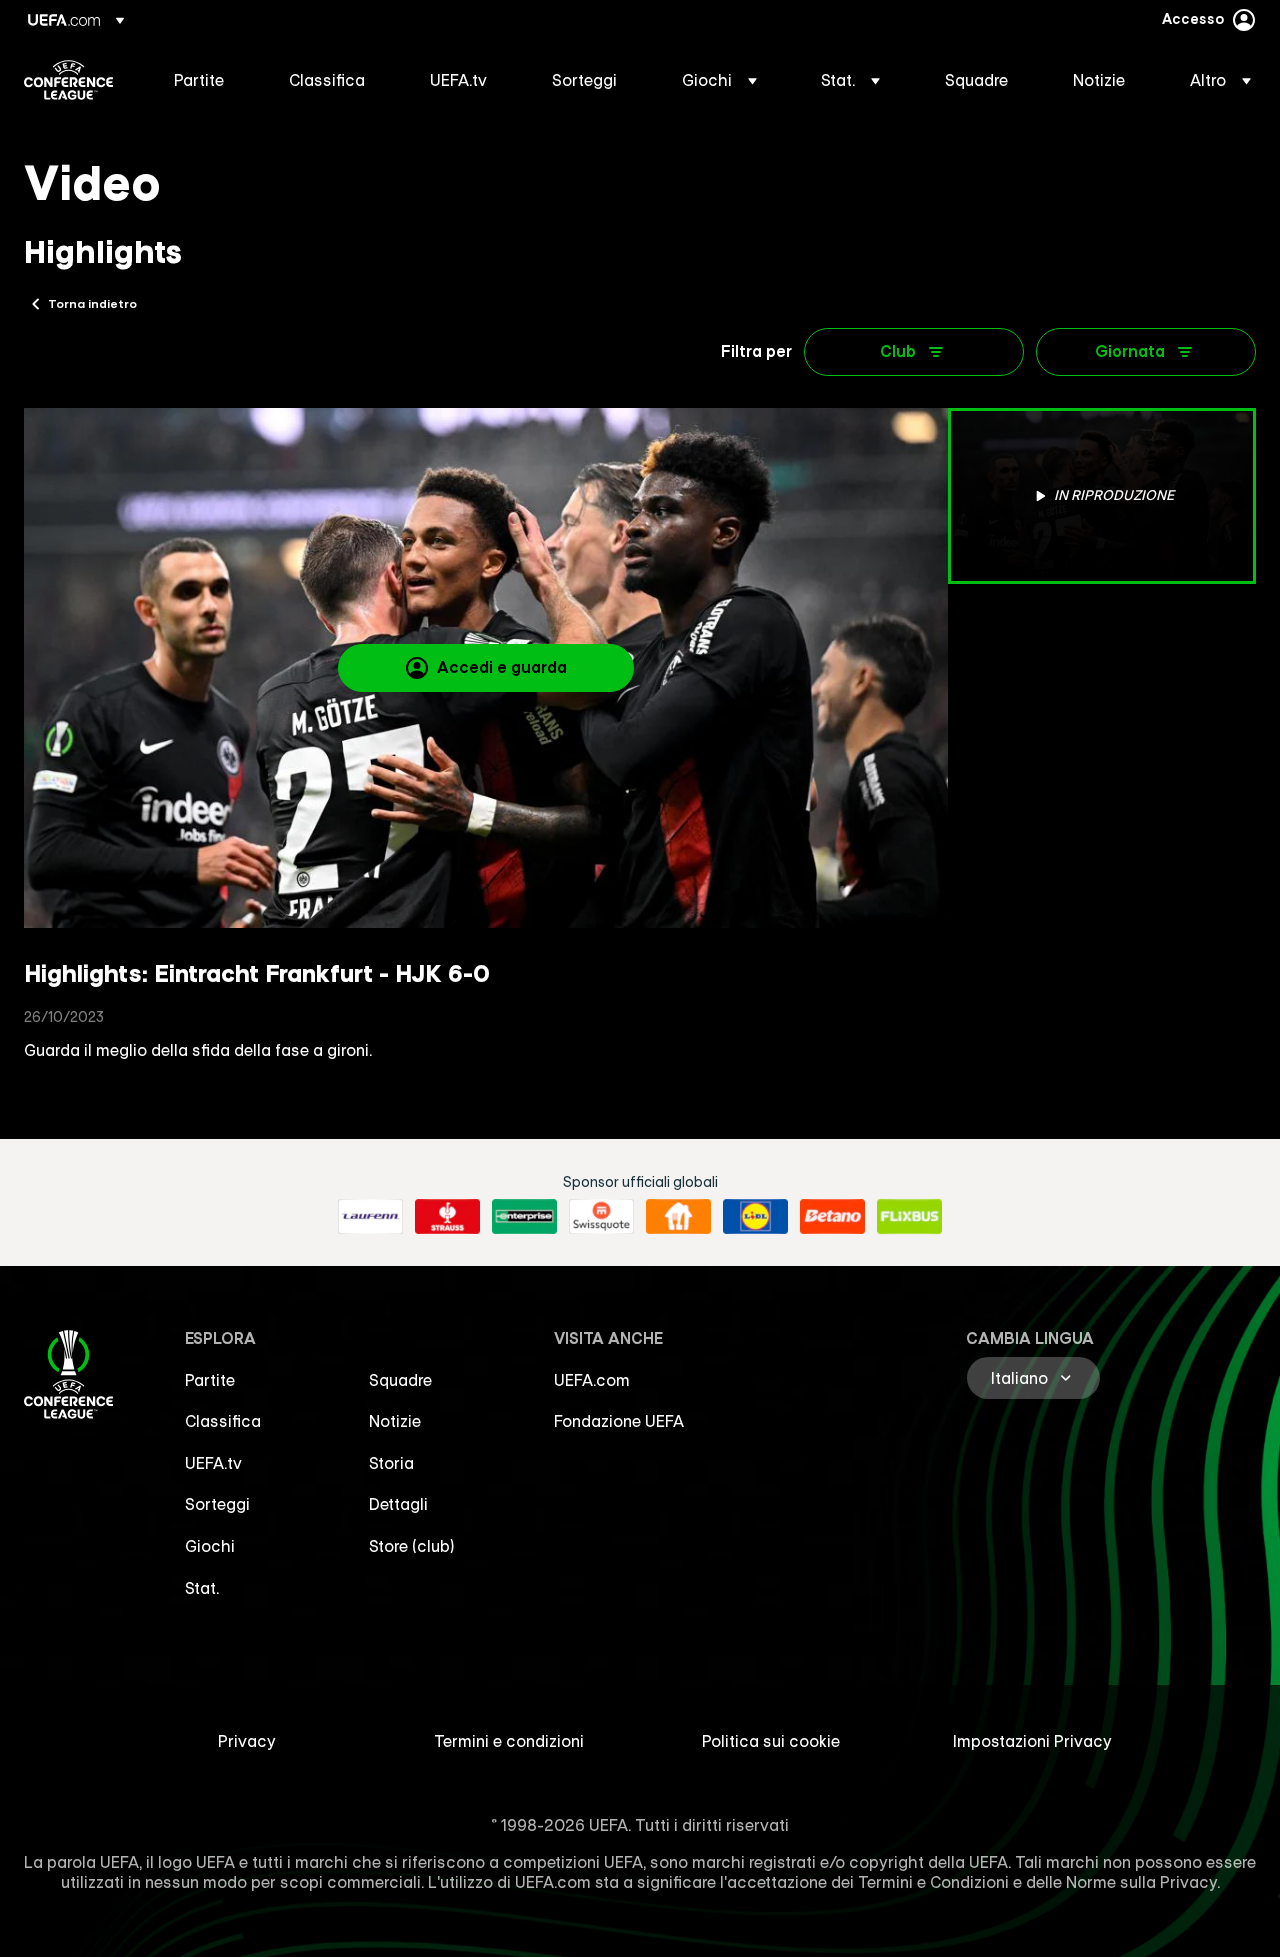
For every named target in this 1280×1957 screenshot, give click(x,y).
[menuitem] (206, 80)
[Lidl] (755, 1217)
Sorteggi (217, 1504)
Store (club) (412, 1546)
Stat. (202, 1588)
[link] (199, 80)
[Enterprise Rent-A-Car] (524, 1217)
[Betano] (832, 1217)
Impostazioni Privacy (1032, 1741)
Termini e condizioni (509, 1741)
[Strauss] (447, 1217)
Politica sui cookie (771, 1741)
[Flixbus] (909, 1217)
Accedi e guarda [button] (502, 667)
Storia (391, 1463)
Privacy (247, 1741)
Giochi (210, 1546)
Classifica (223, 1421)
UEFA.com (592, 1380)
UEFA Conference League (68, 80)
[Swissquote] (601, 1217)
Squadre (400, 1380)
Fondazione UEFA (619, 1421)
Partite (210, 1380)
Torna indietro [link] (92, 303)
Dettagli (398, 1504)
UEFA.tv (213, 1463)
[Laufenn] (370, 1217)
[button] (719, 80)
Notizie (395, 1421)
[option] (1102, 496)
